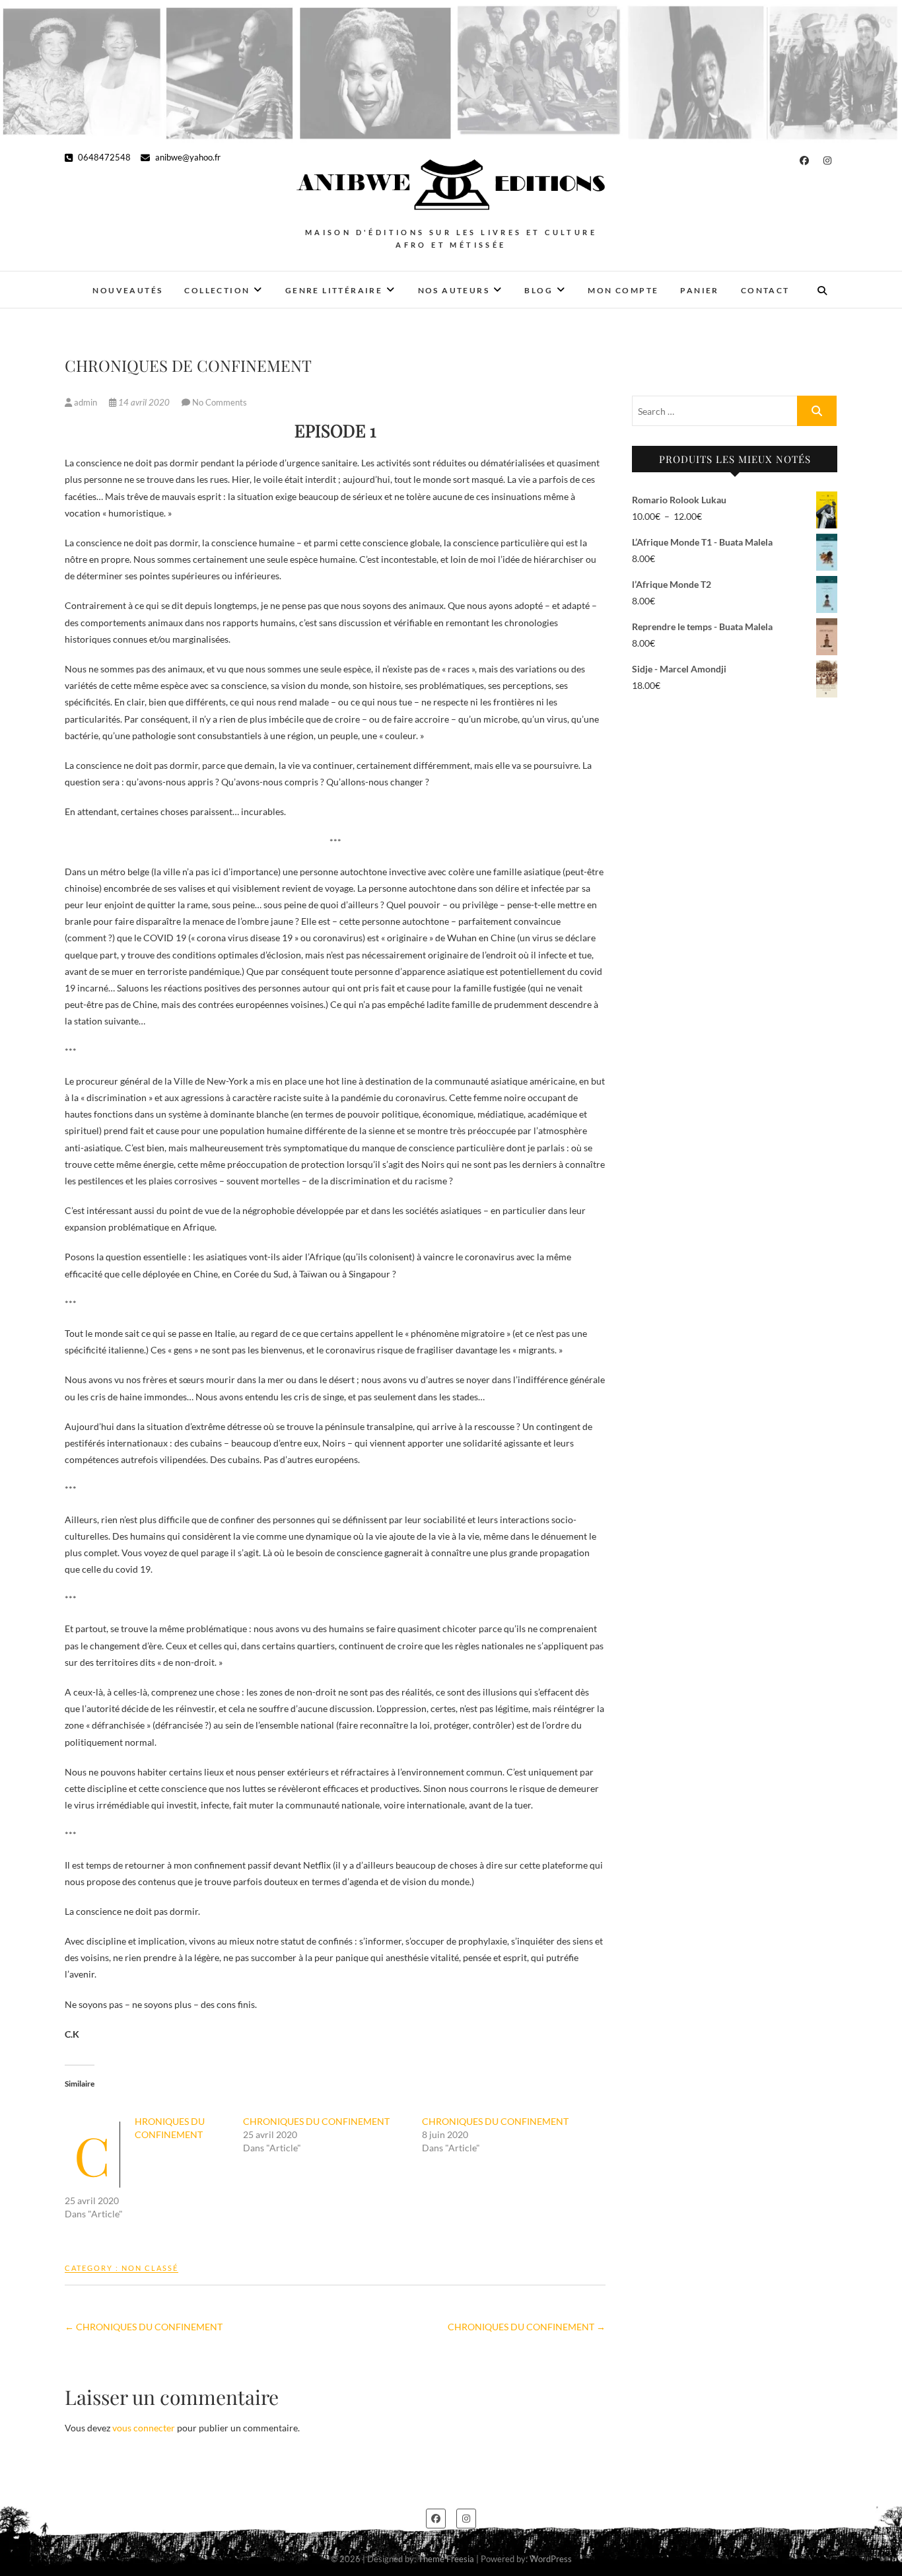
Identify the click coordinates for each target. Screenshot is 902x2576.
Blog (538, 290)
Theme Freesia (446, 2559)
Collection (217, 290)
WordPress (551, 2559)
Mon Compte (623, 290)
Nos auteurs (454, 290)
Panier (699, 290)
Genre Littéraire (334, 290)
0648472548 (103, 157)
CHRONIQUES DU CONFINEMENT (316, 2121)
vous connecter (144, 2428)
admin (86, 402)
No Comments (220, 402)
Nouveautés (127, 290)
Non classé (150, 2268)
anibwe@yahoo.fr (187, 157)
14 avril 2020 (144, 402)
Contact (765, 290)
